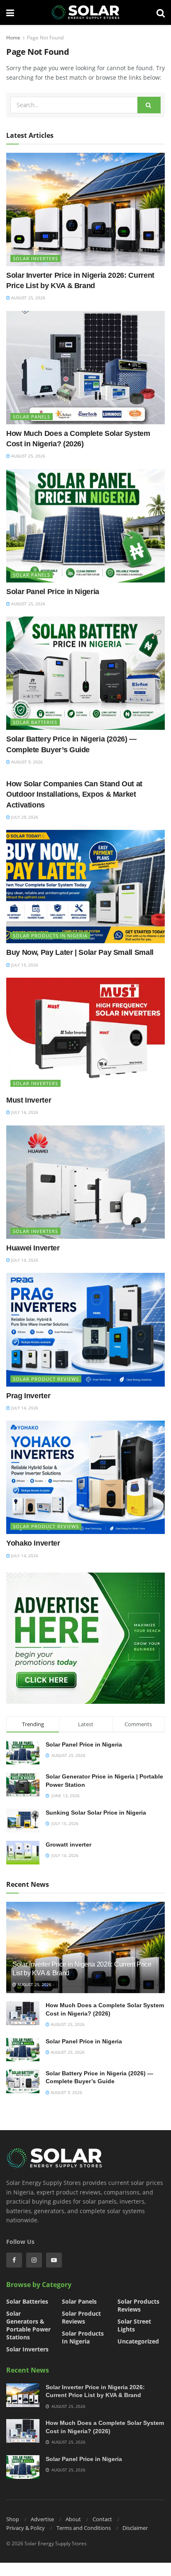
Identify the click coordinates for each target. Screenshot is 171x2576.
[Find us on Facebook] (14, 2260)
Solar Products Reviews (138, 2305)
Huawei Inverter (33, 1248)
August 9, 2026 (26, 762)
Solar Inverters (35, 258)
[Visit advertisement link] (85, 1638)
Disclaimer (135, 2528)
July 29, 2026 (24, 817)
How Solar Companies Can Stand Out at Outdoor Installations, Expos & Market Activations (74, 794)
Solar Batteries (35, 722)
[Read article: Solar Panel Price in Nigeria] (85, 526)
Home (13, 38)
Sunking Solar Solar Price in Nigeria (96, 1813)
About (73, 2519)
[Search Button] (161, 12)
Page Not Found (45, 38)
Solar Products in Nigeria (50, 936)
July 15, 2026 (24, 965)
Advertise (42, 2519)
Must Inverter (29, 1100)
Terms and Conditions (84, 2528)
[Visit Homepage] (85, 12)
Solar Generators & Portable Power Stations (28, 2325)
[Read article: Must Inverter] (85, 1034)
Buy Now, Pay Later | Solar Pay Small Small (80, 952)
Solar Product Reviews (46, 1379)
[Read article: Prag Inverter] (85, 1330)
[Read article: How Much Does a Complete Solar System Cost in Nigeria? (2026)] (85, 368)
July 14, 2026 (24, 1112)
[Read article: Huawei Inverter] (85, 1182)
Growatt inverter (68, 1845)
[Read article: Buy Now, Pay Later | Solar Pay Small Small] (85, 887)
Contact (102, 2519)
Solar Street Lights (134, 2325)
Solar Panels (32, 417)
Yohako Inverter (33, 1543)
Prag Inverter (28, 1396)
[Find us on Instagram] (34, 2260)
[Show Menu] (10, 12)
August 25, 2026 (28, 298)
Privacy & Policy (26, 2528)
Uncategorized (138, 2341)
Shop (13, 2519)
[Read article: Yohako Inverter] (85, 1477)
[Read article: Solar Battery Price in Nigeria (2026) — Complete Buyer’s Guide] (85, 673)
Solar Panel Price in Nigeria (53, 592)
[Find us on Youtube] (54, 2260)
